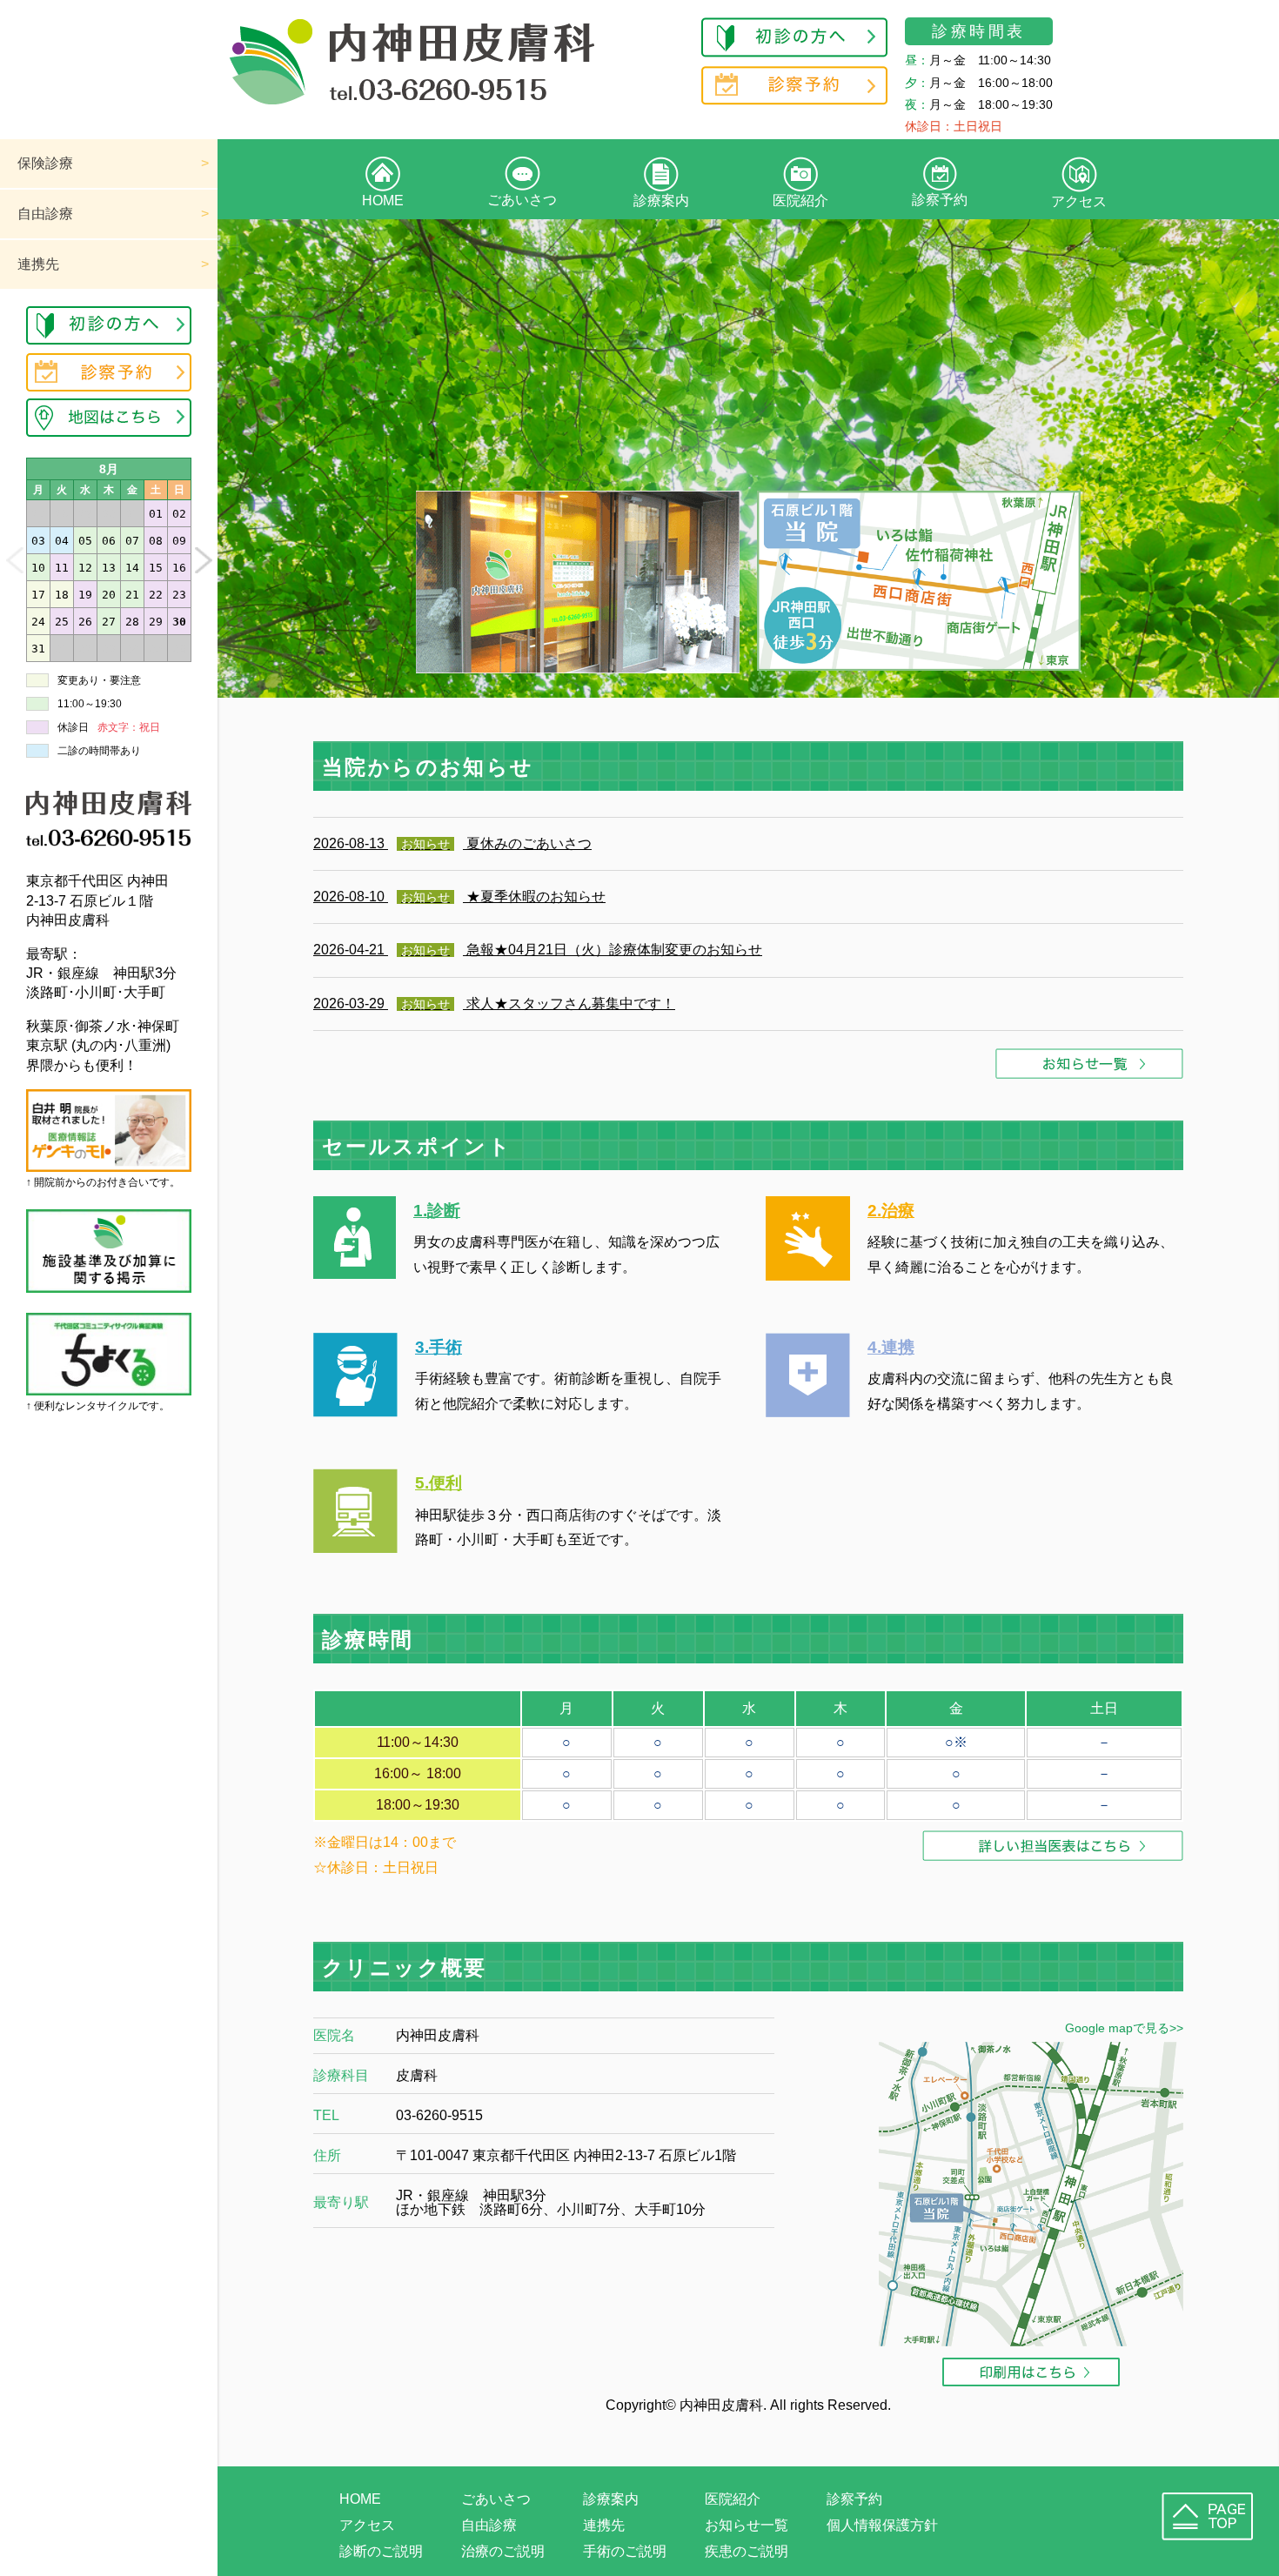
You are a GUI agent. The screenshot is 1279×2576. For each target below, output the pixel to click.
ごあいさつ (522, 200)
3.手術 (439, 1347)
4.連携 (891, 1347)
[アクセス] (355, 1548)
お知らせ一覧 (747, 2525)
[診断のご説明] (355, 1274)
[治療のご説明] (808, 1276)
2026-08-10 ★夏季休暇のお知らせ (459, 897)
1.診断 (437, 1211)
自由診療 (45, 214)
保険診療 (45, 163)
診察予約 (940, 200)
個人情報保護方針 (882, 2525)
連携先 (38, 264)
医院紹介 (800, 201)
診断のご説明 (381, 2551)
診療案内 (661, 201)
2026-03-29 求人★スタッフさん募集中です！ (494, 1004)
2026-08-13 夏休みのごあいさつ (452, 843)
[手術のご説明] (355, 1412)
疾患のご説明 (747, 2551)
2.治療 (891, 1211)
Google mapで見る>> (1124, 2028)
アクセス (1079, 201)
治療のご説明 (503, 2551)
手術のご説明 (625, 2551)
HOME (383, 201)
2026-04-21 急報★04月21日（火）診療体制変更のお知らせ (538, 950)
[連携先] (808, 1412)
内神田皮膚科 (721, 2405)
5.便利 (439, 1483)
